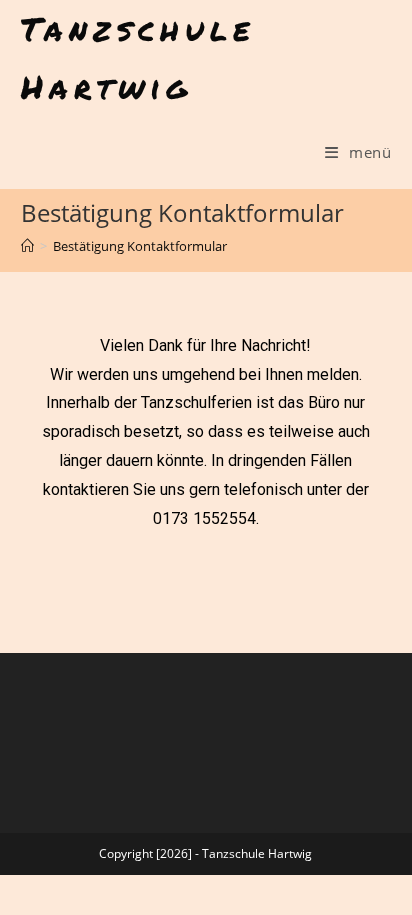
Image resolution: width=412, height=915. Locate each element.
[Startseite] (27, 246)
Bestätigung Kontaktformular (140, 246)
